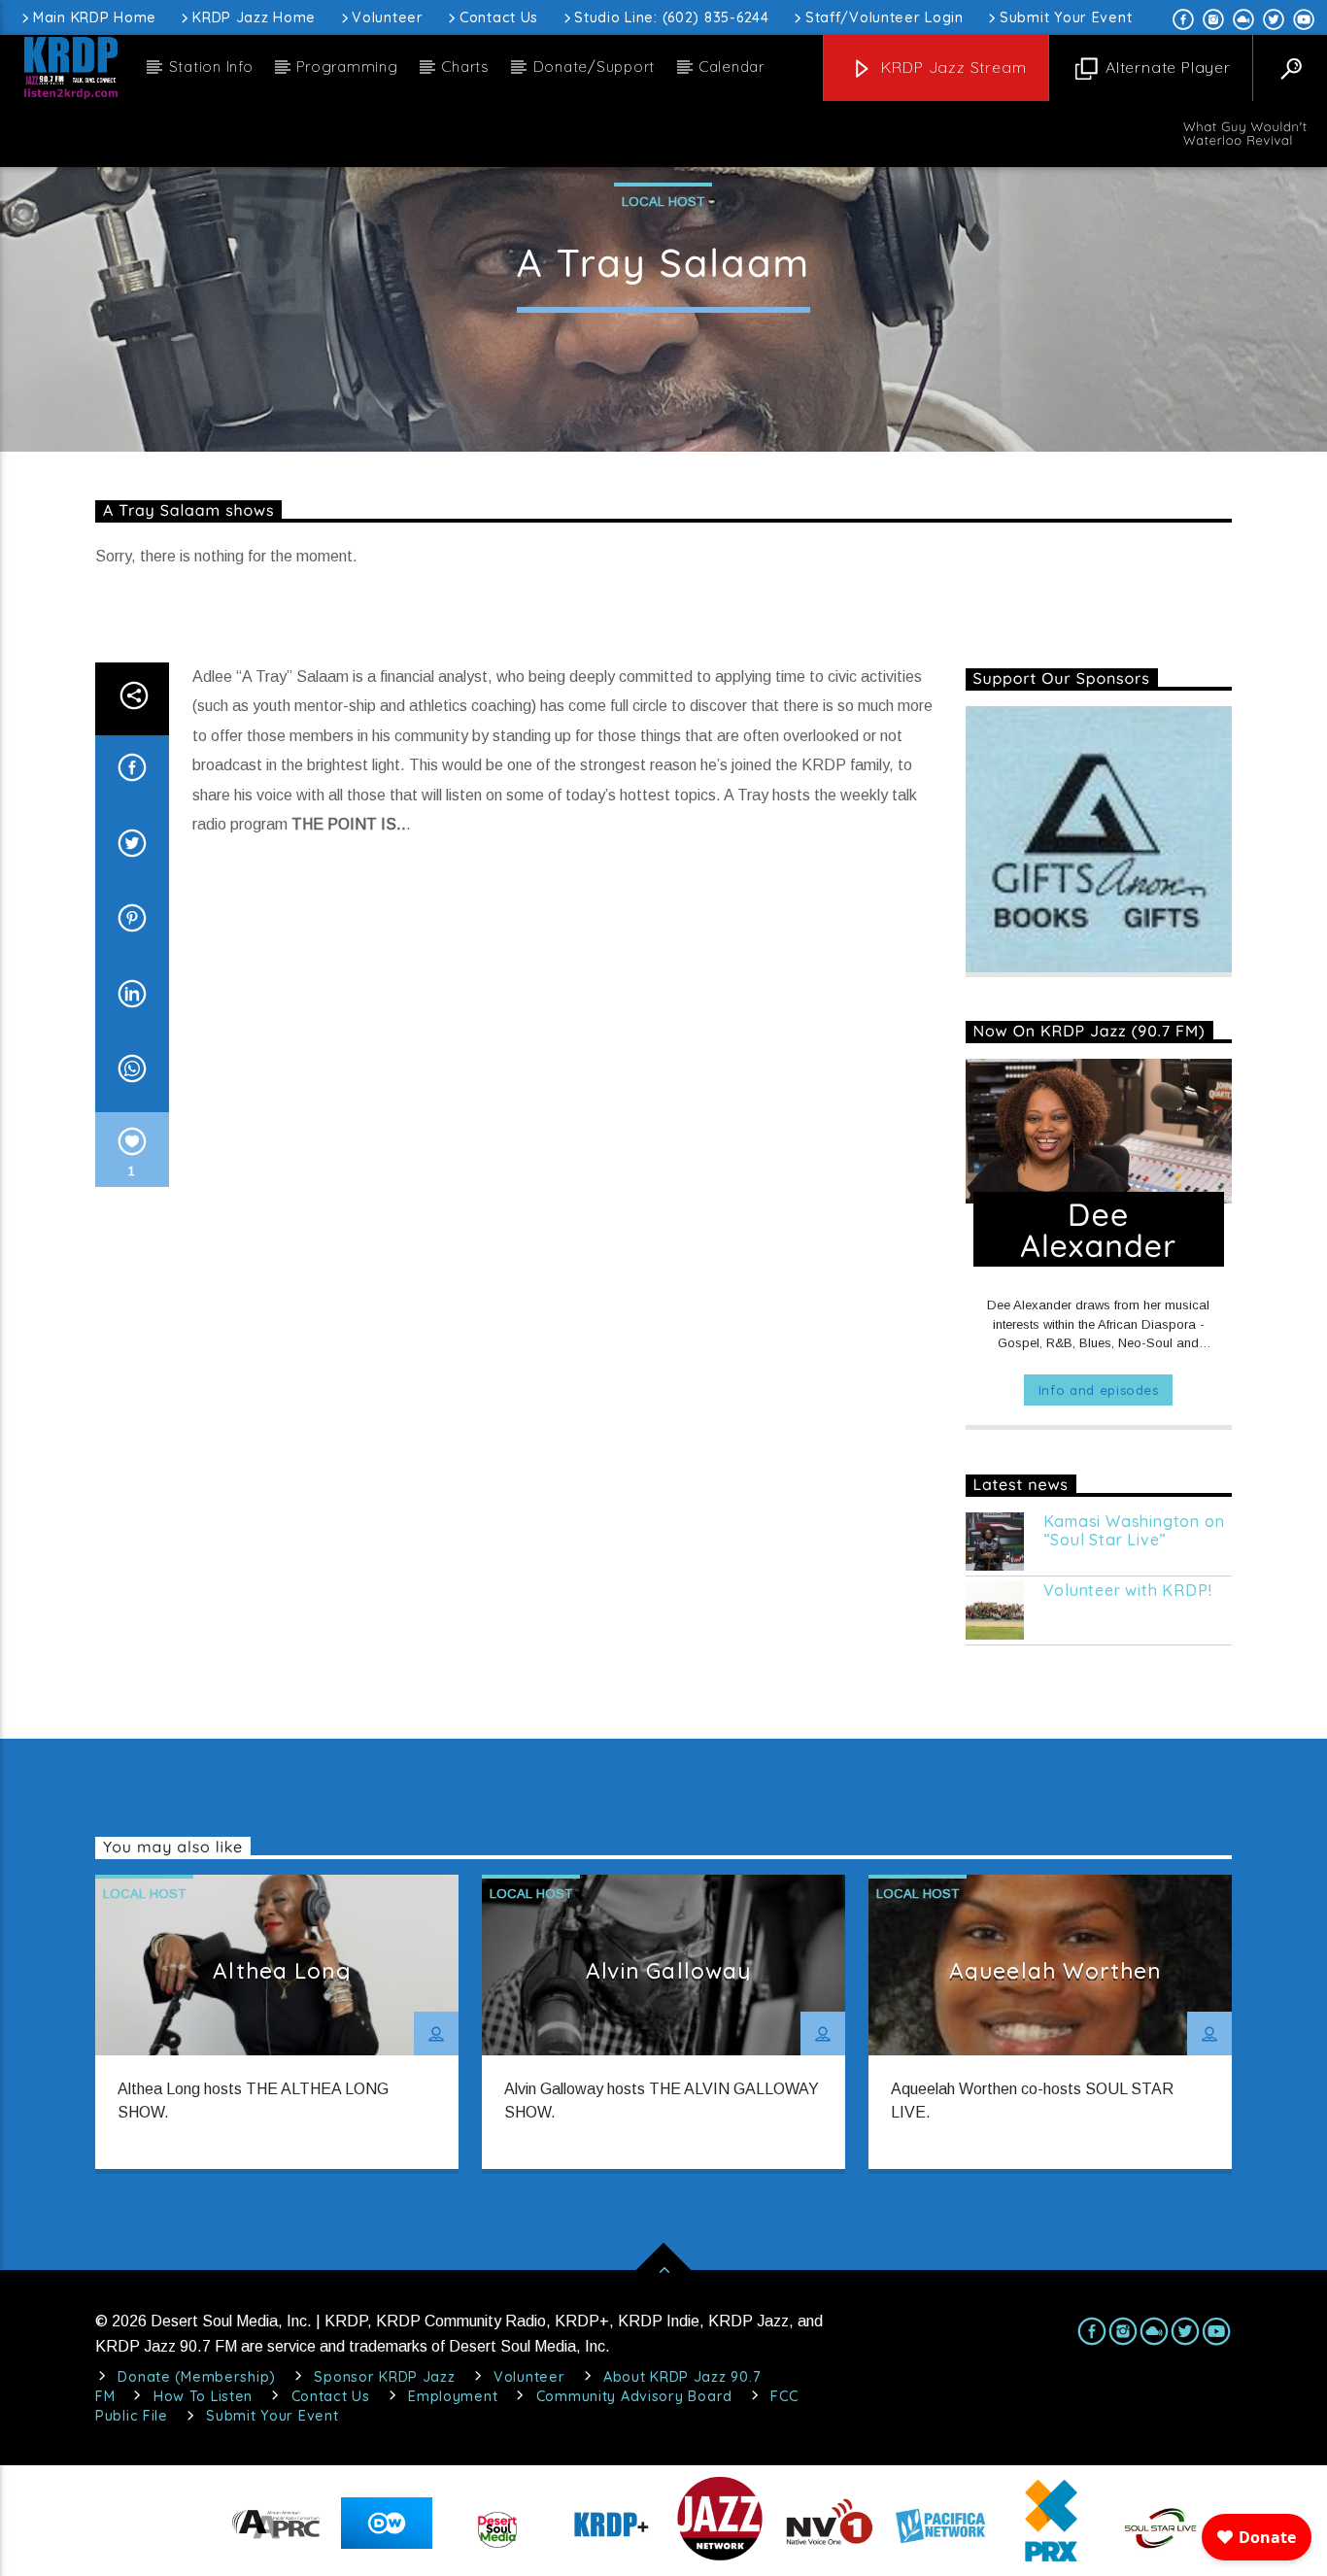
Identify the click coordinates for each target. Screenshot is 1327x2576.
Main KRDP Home (95, 17)
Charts (465, 67)
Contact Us (499, 17)
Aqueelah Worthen (1055, 1970)
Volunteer (387, 17)
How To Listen (203, 2396)
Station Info (211, 67)
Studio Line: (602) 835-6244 (671, 17)
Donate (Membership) (197, 2377)
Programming (347, 67)
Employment (453, 2396)
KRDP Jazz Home (254, 17)
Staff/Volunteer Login (885, 17)
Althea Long (281, 1970)
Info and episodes (1099, 1390)
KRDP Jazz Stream (952, 67)
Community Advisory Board (634, 2396)
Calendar (732, 67)
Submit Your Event (1066, 17)
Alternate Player (1166, 67)
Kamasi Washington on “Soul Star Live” (1134, 1531)
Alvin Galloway (669, 1970)
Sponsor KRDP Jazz (384, 2377)
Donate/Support (595, 67)
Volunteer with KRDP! (1128, 1591)
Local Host (663, 202)
